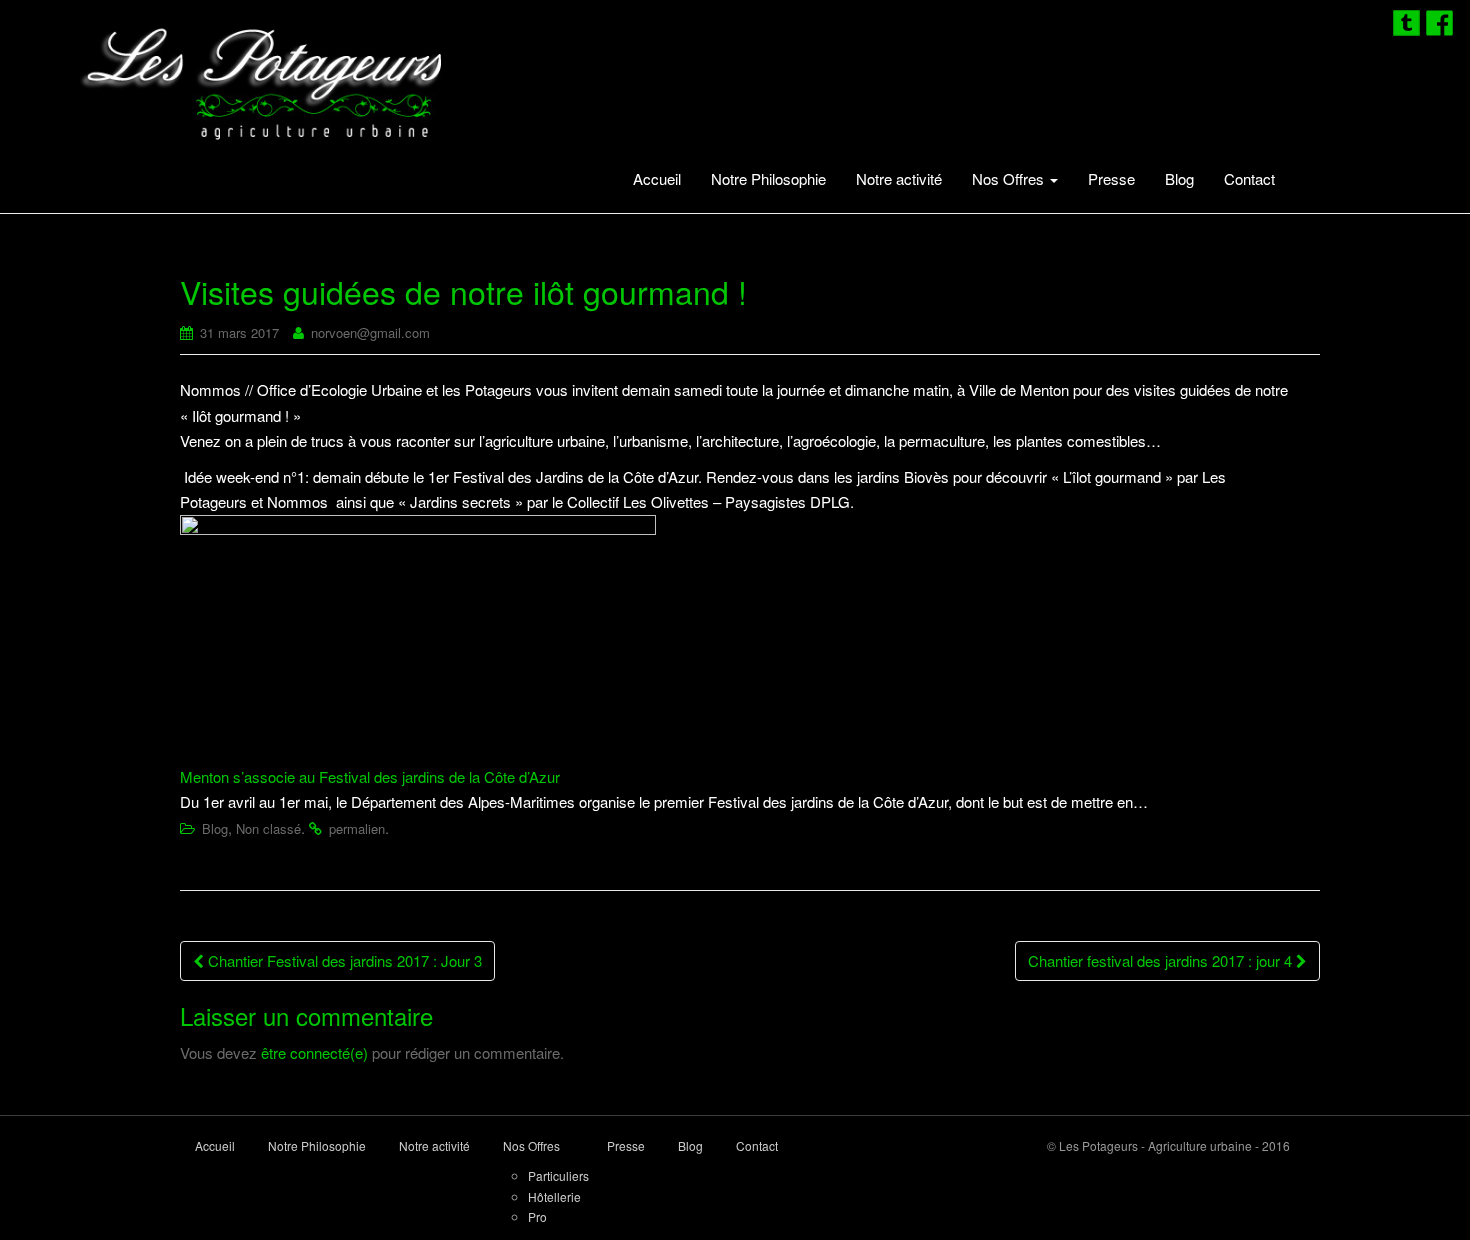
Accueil (657, 178)
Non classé (268, 828)
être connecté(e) (314, 1052)
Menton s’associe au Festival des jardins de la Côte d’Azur (370, 776)
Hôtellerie (554, 1196)
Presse (1111, 178)
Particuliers (558, 1175)
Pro (537, 1216)
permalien (357, 828)
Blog (1179, 178)
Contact (1249, 178)
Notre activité (899, 178)
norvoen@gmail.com (370, 332)
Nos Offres (1010, 178)
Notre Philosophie (768, 178)
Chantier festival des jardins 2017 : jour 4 (1162, 960)
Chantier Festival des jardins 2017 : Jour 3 (343, 960)
